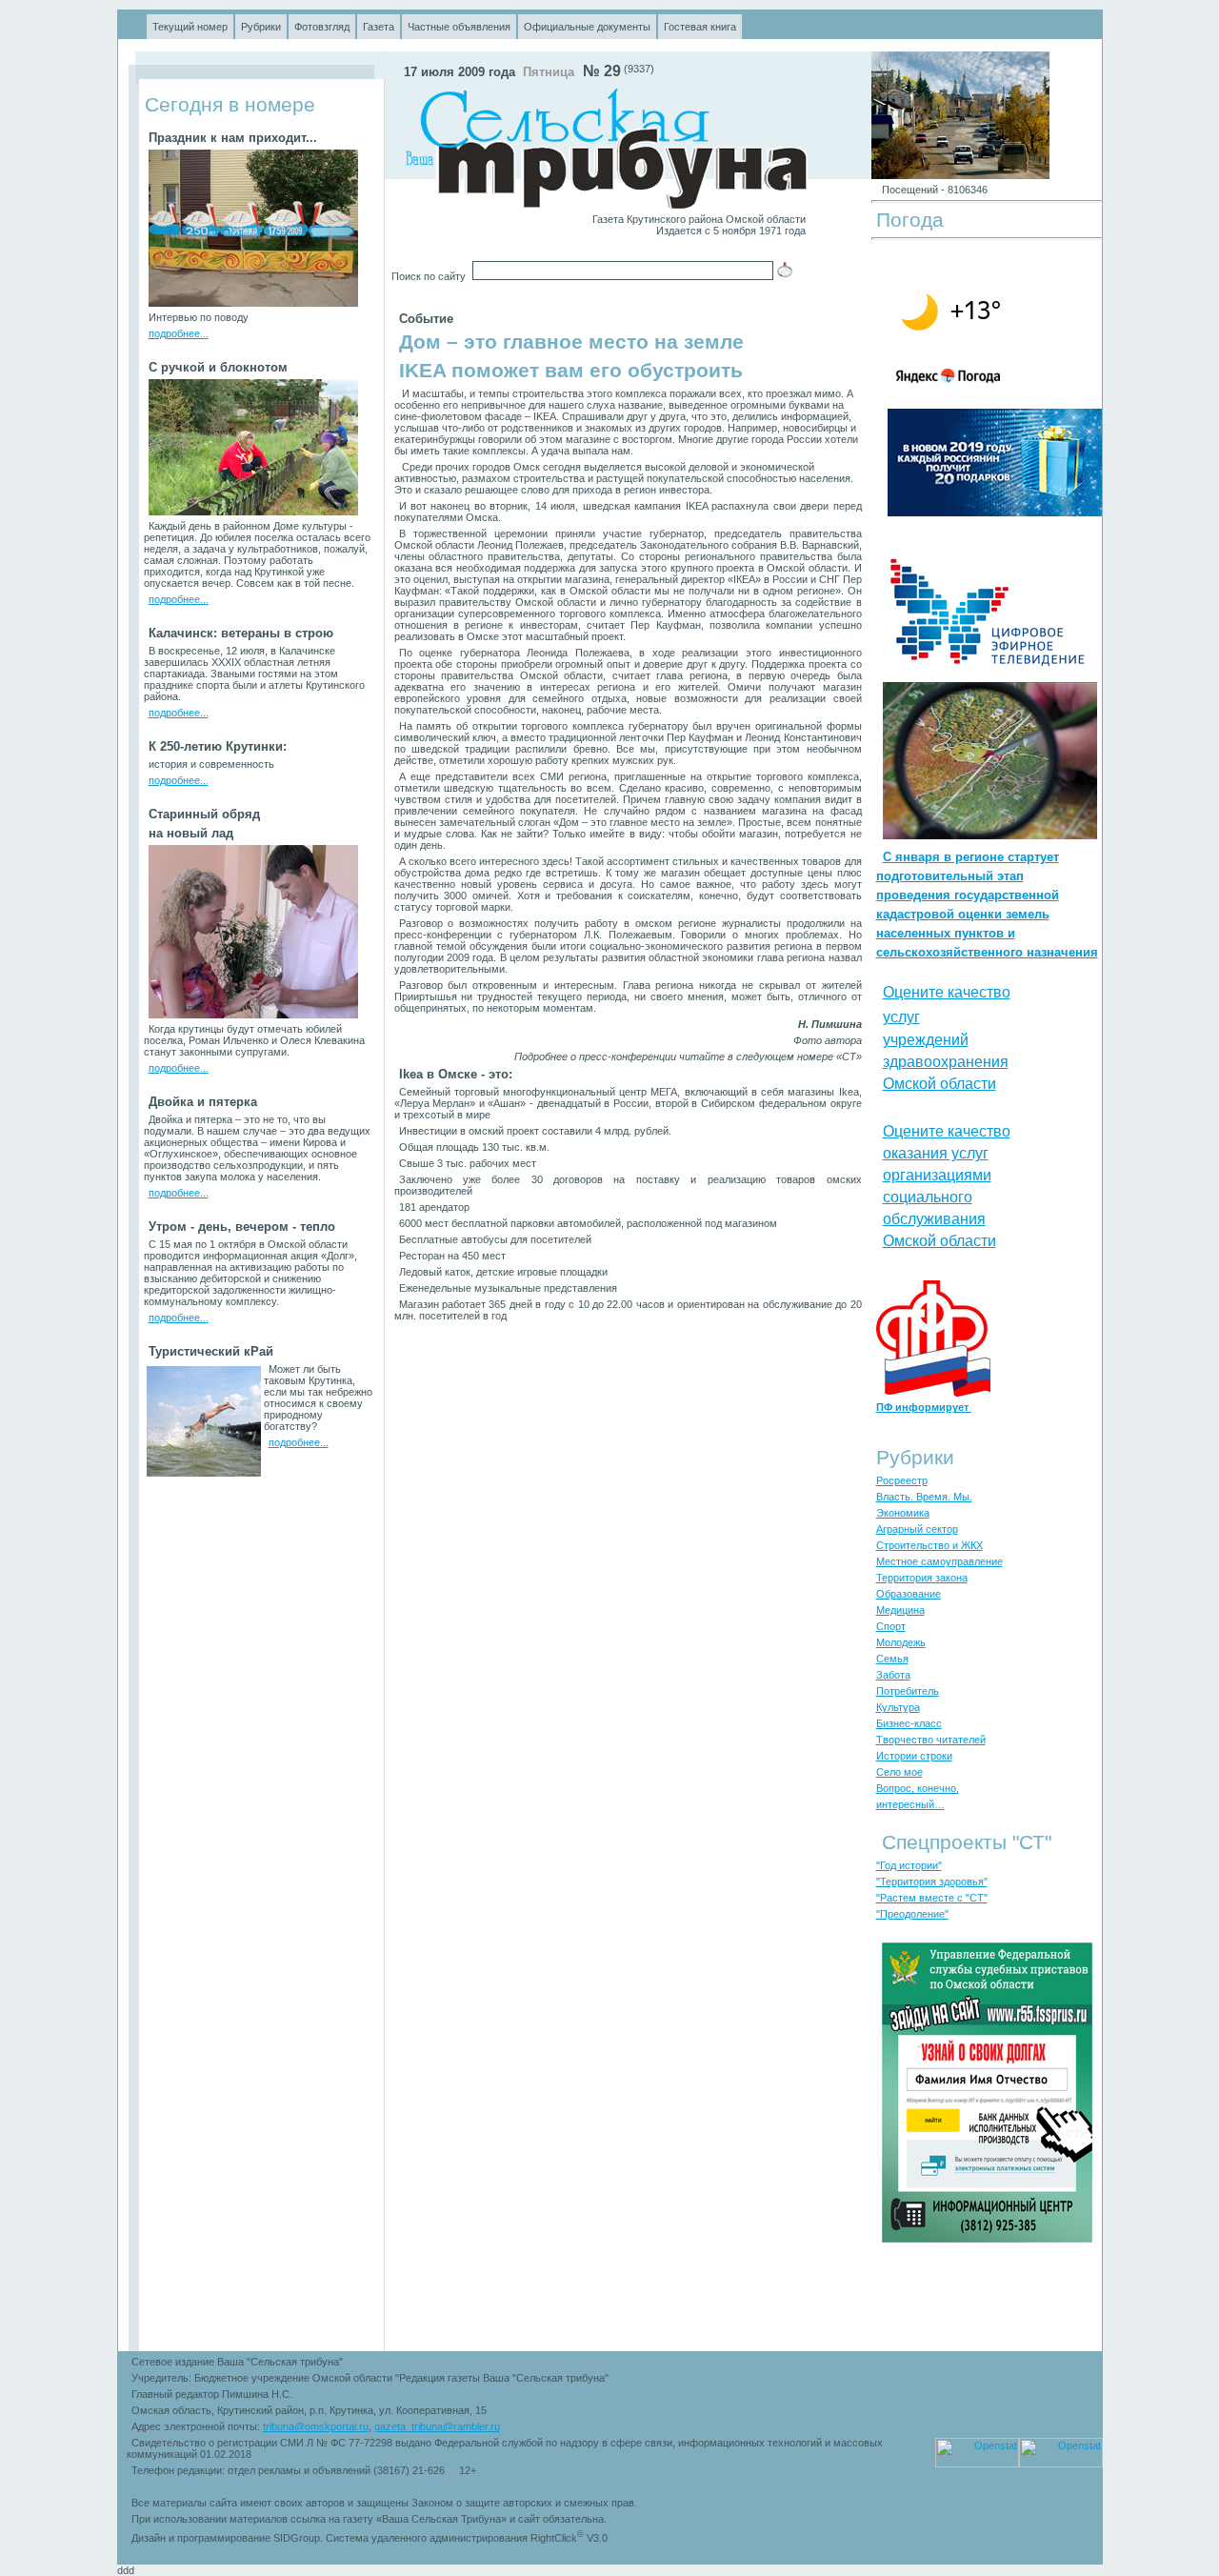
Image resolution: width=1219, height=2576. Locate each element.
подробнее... (179, 333)
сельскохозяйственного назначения (987, 952)
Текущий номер (190, 27)
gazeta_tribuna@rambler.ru (437, 2426)
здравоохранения (946, 1062)
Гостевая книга (700, 27)
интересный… (910, 1804)
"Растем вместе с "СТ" (932, 1898)
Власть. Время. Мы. (924, 1497)
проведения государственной (968, 895)
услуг (901, 1017)
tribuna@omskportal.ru (316, 2426)
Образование (909, 1594)
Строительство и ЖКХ (929, 1545)
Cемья (892, 1659)
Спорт (891, 1626)
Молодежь (901, 1642)
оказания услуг (936, 1153)
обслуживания (934, 1219)
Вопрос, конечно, (918, 1788)
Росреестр (902, 1480)
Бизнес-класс (909, 1723)
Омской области (939, 1084)
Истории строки (914, 1756)
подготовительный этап (950, 876)
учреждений (926, 1040)
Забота (893, 1675)
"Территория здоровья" (932, 1882)
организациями (937, 1175)
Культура (898, 1707)
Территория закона (922, 1578)
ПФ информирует (924, 1407)
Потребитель (908, 1691)
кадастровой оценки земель (963, 914)
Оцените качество (947, 992)
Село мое (899, 1772)
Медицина (900, 1610)
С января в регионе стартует (971, 857)
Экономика (903, 1513)
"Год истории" (909, 1865)
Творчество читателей (931, 1740)
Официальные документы (587, 27)
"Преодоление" (912, 1914)
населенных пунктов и (946, 933)
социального (928, 1197)
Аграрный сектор (917, 1529)
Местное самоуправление (939, 1561)
